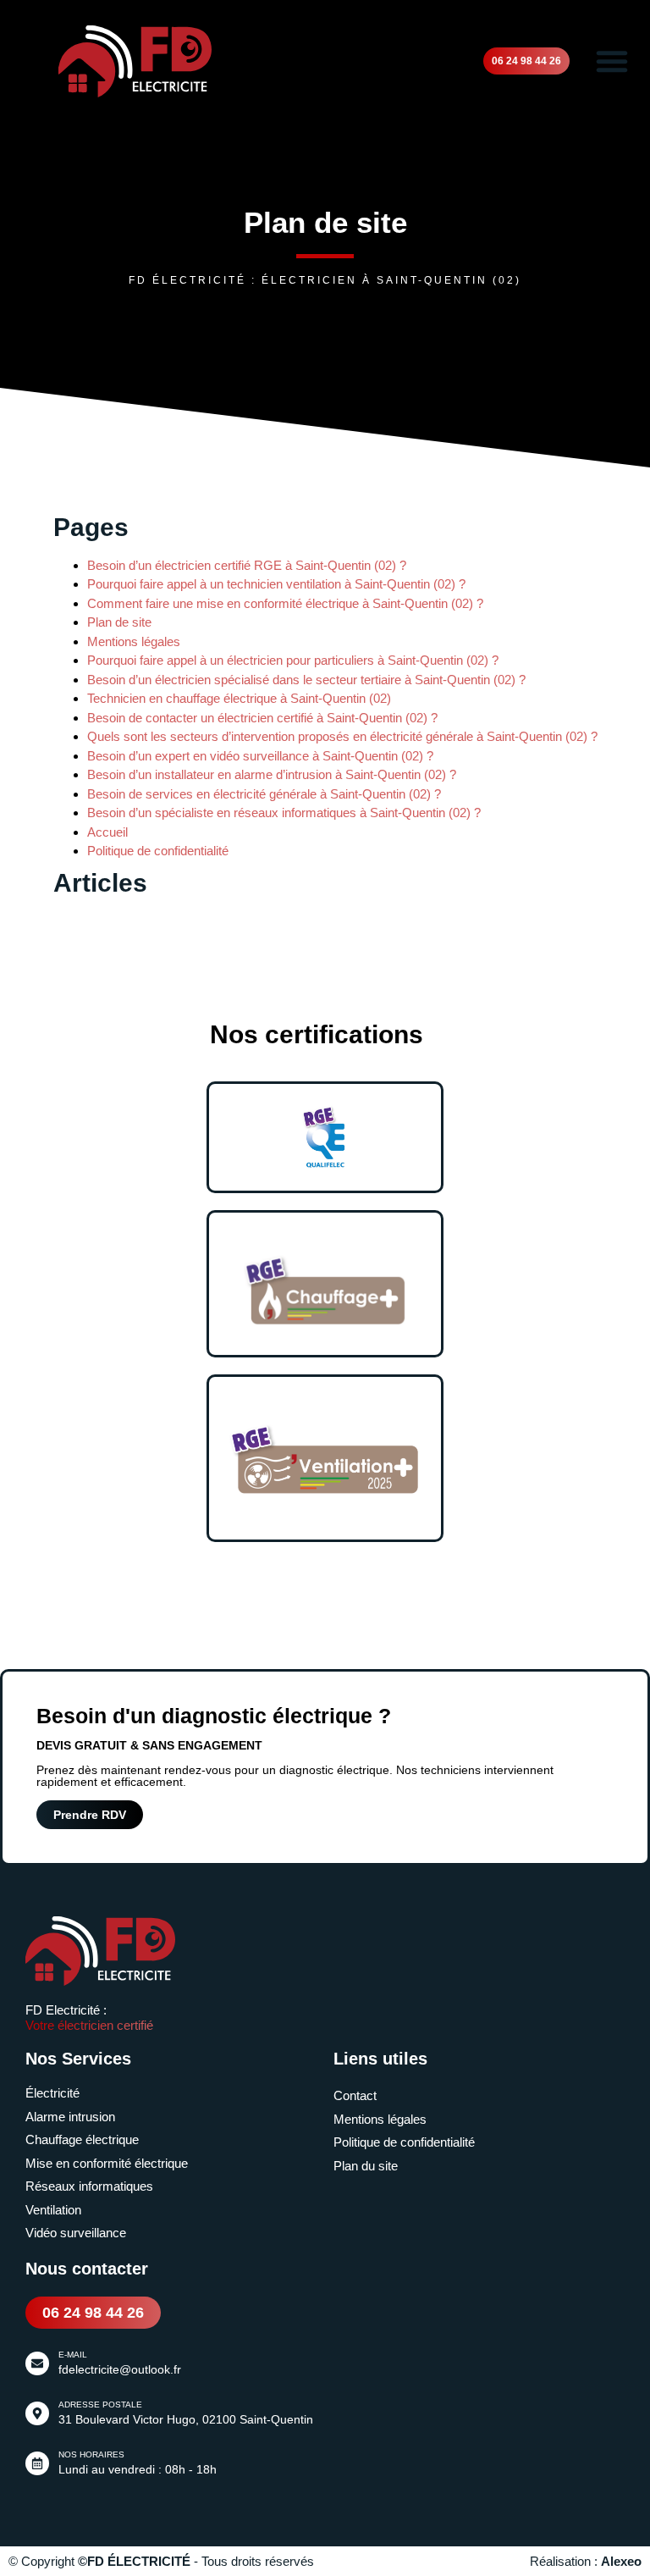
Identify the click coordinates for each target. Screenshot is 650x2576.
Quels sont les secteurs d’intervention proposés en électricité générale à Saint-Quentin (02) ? (342, 736)
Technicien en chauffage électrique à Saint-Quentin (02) (239, 698)
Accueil (107, 832)
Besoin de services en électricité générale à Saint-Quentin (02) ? (264, 794)
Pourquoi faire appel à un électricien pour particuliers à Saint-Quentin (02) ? (293, 660)
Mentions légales (134, 641)
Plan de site (119, 622)
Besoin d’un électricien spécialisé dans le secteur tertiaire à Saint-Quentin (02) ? (306, 680)
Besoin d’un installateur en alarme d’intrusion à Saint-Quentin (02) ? (272, 774)
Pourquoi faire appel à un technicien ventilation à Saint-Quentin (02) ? (276, 584)
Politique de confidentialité (158, 851)
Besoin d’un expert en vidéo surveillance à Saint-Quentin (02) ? (260, 756)
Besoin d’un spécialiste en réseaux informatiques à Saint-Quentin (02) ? (284, 813)
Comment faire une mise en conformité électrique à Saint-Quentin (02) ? (285, 603)
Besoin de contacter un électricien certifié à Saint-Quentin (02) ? (262, 718)
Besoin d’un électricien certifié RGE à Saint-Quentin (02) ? (247, 565)
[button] (612, 61)
